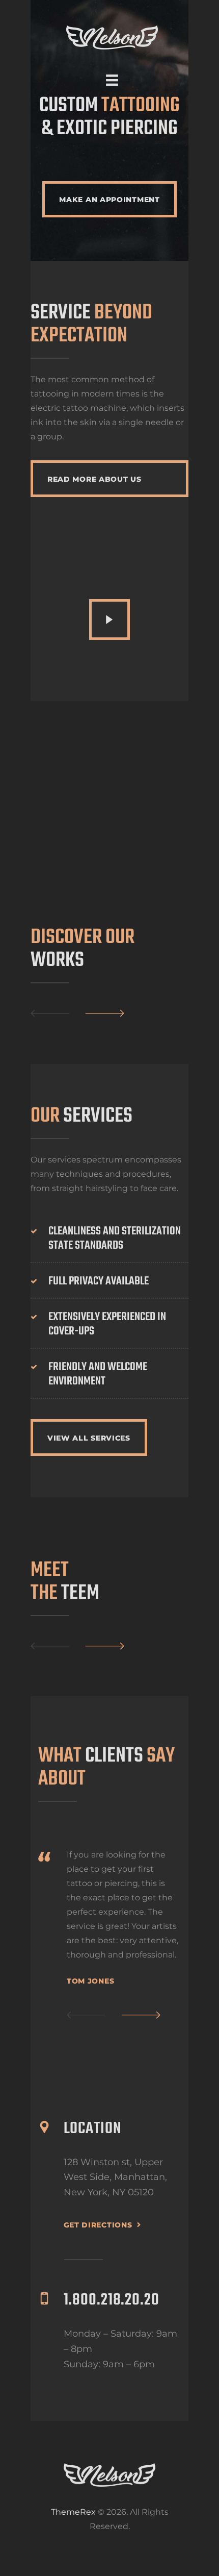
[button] (86, 2015)
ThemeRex (73, 2512)
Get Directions (98, 2225)
